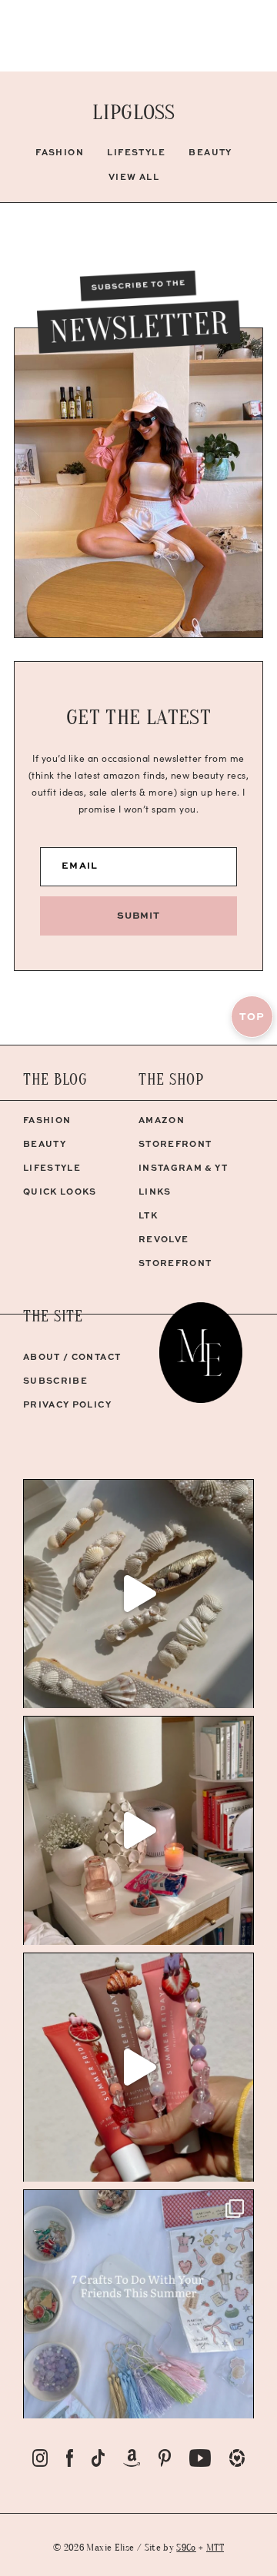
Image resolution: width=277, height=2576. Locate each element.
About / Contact (72, 1356)
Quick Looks (60, 1191)
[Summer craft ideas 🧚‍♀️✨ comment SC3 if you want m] (138, 2304)
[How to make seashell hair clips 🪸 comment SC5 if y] (138, 1594)
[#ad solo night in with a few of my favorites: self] (138, 1830)
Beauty (210, 152)
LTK (148, 1215)
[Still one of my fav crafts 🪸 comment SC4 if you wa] (138, 2067)
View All (134, 176)
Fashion (60, 152)
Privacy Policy (67, 1404)
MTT (215, 2547)
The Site (53, 1316)
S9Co (186, 2547)
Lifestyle (136, 152)
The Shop (171, 1080)
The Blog (55, 1080)
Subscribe (55, 1380)
